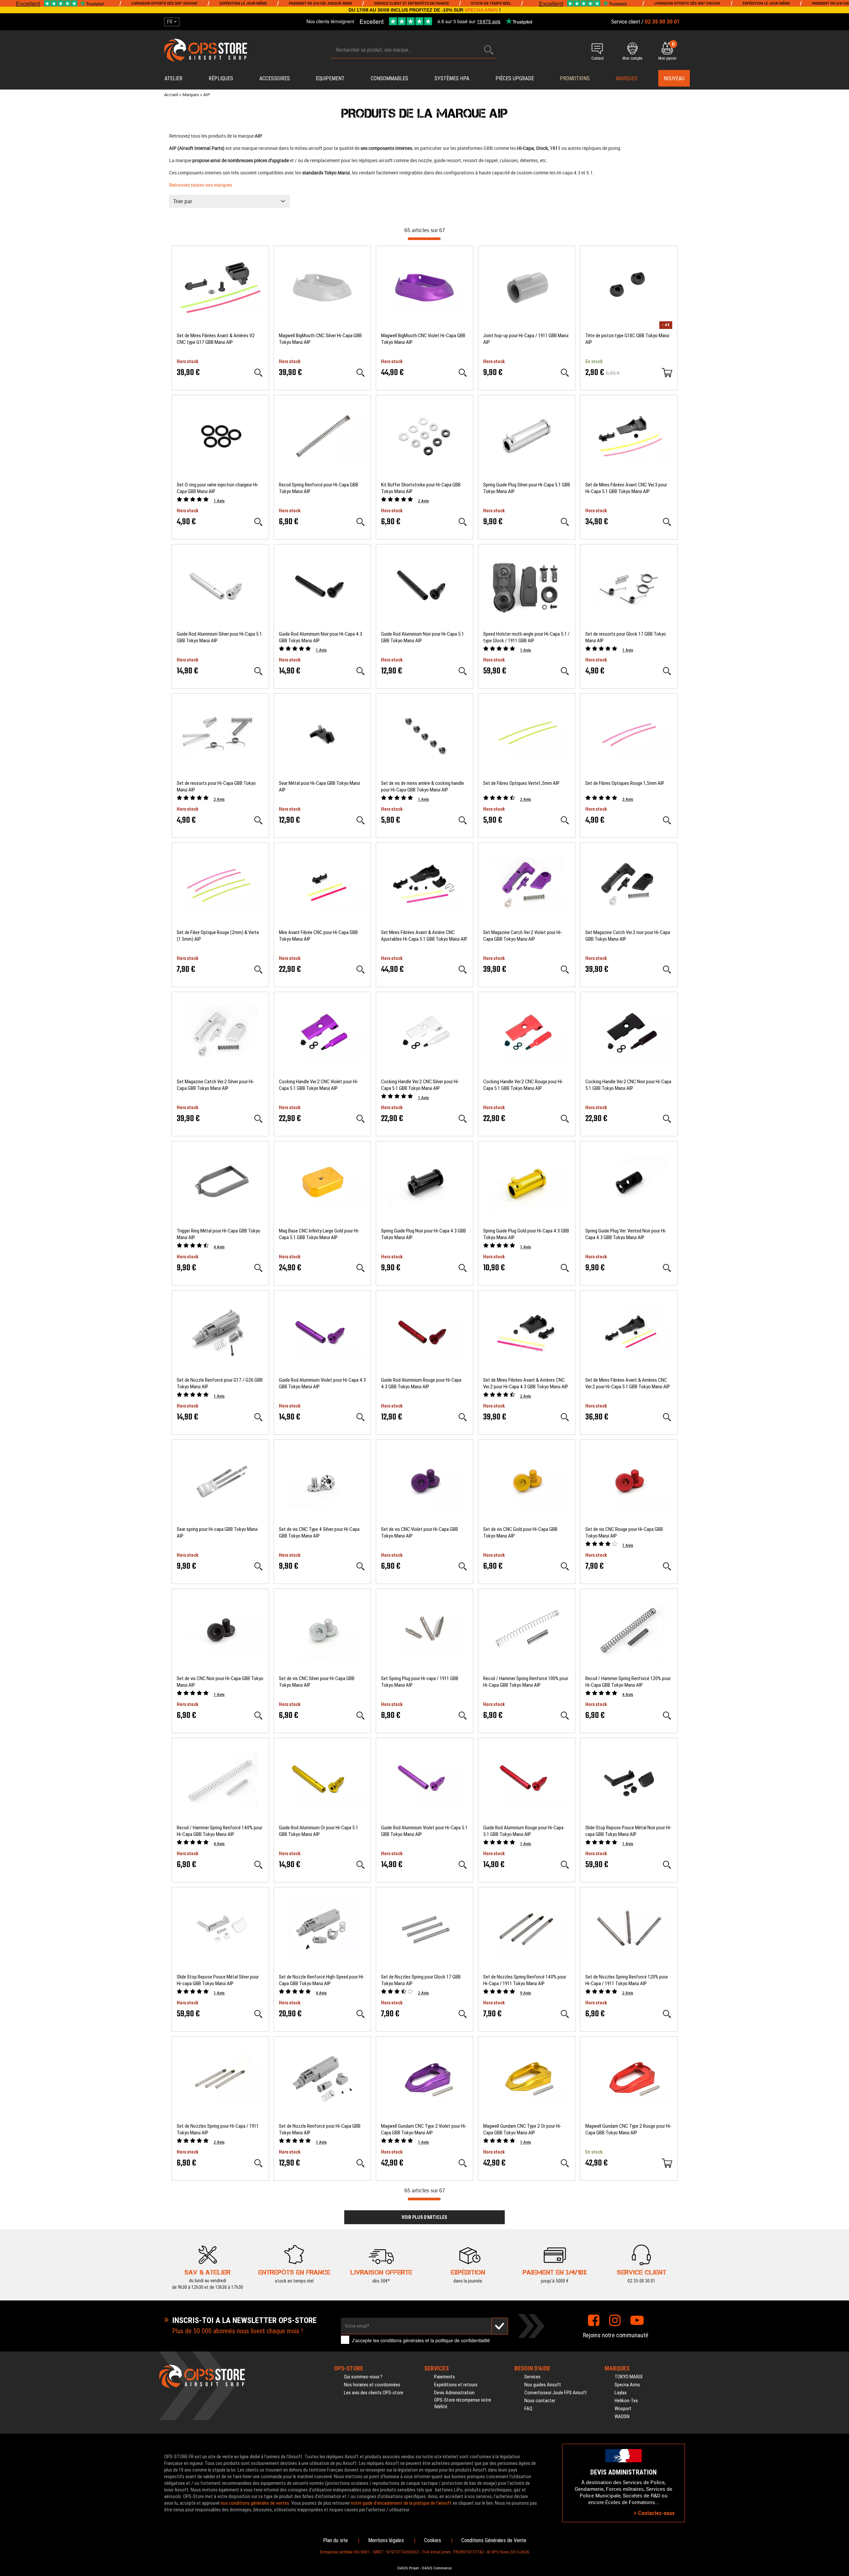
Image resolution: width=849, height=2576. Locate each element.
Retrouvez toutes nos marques (201, 185)
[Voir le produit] (258, 373)
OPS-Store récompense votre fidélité (463, 2403)
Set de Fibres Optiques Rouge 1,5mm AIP (625, 783)
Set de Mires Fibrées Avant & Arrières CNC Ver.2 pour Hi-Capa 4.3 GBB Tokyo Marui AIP (526, 1383)
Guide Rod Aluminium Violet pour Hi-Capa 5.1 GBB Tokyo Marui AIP (424, 1831)
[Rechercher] (489, 50)
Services (532, 2377)
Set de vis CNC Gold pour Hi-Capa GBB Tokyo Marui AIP (520, 1533)
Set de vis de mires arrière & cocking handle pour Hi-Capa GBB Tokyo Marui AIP (423, 786)
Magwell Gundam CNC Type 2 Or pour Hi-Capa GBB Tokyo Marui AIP (522, 2129)
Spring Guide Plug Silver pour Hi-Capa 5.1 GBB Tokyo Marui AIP (527, 488)
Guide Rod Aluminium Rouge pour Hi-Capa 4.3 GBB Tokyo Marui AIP (421, 1383)
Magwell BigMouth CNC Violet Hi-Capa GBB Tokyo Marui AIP (423, 339)
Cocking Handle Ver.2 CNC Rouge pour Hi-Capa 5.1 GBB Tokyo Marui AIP (523, 1085)
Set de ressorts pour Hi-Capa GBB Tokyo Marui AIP (216, 786)
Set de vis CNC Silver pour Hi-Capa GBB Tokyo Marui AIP (317, 1682)
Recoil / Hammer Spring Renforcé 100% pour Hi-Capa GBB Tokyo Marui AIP (526, 1682)
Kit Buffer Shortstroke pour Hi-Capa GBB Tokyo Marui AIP (421, 488)
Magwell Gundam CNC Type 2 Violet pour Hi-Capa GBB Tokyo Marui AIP (424, 2129)
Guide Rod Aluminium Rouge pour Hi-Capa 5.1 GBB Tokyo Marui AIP (523, 1831)
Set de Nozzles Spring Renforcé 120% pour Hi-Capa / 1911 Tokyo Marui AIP (627, 1980)
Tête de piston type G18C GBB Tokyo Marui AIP (627, 339)
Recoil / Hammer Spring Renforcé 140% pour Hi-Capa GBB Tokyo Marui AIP (220, 1831)
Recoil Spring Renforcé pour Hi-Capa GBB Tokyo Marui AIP (319, 488)
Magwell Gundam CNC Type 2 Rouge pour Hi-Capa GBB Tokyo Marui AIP (628, 2129)
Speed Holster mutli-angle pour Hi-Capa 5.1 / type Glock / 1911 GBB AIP (526, 637)
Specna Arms (627, 2385)
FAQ (528, 2409)
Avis (219, 501)
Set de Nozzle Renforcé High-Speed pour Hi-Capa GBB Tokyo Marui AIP (322, 1980)
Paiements (445, 2377)
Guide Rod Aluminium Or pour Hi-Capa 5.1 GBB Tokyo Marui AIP (319, 1831)
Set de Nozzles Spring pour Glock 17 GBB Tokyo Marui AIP (421, 1980)
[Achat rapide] (667, 373)
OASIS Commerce (437, 2568)
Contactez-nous (656, 2513)
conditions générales (402, 2340)
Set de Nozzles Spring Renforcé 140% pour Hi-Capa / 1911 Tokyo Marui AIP (525, 1980)
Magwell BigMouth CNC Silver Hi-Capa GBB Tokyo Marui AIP (320, 339)
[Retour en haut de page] (841, 1539)
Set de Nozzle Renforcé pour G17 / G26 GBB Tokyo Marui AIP (220, 1383)
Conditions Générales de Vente (494, 2540)
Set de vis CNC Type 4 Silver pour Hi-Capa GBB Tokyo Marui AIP (319, 1533)
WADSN (622, 2417)
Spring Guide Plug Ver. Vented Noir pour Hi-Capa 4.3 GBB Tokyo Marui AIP (626, 1234)
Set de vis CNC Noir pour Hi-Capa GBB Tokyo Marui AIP (220, 1682)
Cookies (433, 2540)
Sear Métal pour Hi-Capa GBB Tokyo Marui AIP (320, 786)
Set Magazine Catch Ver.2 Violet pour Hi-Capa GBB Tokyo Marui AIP (523, 936)
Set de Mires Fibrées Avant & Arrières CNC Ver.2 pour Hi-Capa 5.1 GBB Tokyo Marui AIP (628, 1383)
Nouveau (674, 78)
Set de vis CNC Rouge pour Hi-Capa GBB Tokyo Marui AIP (624, 1533)
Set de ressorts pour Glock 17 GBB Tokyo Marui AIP (626, 637)
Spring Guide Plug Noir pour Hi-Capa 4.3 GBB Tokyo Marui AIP (424, 1234)
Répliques (221, 78)
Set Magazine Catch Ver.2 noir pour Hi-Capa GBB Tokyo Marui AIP (628, 936)
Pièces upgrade (515, 78)
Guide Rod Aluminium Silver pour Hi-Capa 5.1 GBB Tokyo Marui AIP (219, 637)
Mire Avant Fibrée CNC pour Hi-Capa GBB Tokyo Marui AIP (318, 936)
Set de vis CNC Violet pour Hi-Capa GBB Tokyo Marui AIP (420, 1533)
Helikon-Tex (626, 2401)
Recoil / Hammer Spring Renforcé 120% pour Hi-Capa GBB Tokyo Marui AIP (628, 1682)
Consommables (390, 78)
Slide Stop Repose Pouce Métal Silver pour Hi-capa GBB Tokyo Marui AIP (218, 1980)
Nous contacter (540, 2401)
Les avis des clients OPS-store (374, 2393)
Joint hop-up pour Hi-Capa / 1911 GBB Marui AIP (526, 339)
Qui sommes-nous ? (363, 2377)
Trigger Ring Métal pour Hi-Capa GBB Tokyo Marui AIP (219, 1234)
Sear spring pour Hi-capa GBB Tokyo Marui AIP (217, 1533)
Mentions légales (386, 2540)
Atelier (173, 78)
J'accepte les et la (421, 2340)
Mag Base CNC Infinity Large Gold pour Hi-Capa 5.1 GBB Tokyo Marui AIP (319, 1234)
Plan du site (335, 2540)
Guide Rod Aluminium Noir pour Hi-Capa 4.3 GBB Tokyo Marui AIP (321, 637)
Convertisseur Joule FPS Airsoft (556, 2393)
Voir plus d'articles (424, 2217)
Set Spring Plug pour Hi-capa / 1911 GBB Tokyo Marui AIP (420, 1682)
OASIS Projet (408, 2568)
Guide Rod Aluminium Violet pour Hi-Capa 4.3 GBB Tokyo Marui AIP (322, 1383)
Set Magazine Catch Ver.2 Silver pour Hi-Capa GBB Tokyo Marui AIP (216, 1085)
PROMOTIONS (575, 78)
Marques (627, 78)
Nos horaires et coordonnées (372, 2385)
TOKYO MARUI (628, 2377)
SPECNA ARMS (481, 10)
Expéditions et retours (456, 2385)
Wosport (623, 2409)
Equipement (330, 78)
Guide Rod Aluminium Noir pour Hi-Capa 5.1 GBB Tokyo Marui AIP (423, 637)
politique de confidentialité (463, 2340)
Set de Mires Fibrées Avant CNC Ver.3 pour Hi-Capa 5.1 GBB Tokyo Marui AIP (626, 488)
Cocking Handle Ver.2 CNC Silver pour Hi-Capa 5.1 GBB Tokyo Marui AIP (420, 1085)
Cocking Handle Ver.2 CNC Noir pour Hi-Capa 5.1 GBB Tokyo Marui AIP (628, 1085)
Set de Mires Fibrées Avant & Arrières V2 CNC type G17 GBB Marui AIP (216, 339)
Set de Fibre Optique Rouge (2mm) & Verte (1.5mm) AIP (218, 936)
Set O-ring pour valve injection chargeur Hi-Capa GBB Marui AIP (218, 488)
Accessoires (275, 78)
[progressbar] (424, 239)
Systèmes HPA (452, 78)
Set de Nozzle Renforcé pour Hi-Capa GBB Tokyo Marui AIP (320, 2129)
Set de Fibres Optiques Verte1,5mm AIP (521, 783)
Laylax (621, 2393)
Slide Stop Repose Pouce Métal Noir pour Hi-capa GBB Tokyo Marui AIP (628, 1831)
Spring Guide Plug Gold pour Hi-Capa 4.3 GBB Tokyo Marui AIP (526, 1234)
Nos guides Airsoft (543, 2385)
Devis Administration (454, 2393)
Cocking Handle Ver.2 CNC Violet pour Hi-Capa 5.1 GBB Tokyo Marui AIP (319, 1085)
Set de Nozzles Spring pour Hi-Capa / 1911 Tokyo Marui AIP (218, 2129)
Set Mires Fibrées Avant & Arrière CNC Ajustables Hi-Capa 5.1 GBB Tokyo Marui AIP (424, 936)
